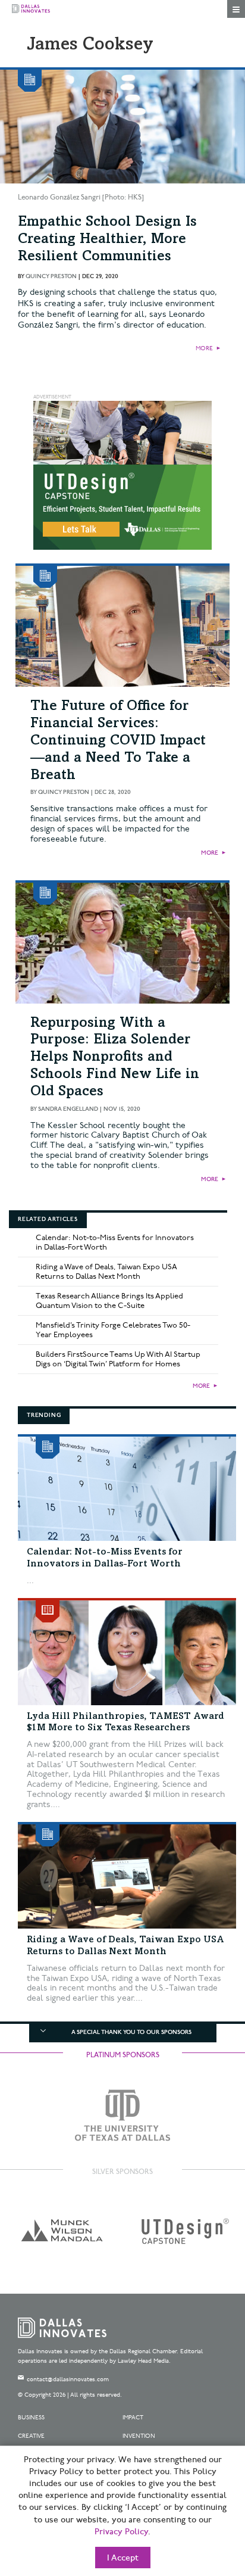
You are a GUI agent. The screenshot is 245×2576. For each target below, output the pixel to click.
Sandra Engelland (68, 1109)
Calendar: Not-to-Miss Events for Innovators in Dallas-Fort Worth (115, 1242)
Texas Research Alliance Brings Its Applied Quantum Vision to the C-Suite (109, 1301)
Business (31, 2418)
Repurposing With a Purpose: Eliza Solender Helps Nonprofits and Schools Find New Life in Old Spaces (115, 1058)
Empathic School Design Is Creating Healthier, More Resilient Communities (107, 240)
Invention (139, 2436)
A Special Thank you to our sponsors (131, 2032)
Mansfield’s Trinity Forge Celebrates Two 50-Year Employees (113, 1330)
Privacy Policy (121, 2532)
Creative (31, 2436)
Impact (133, 2418)
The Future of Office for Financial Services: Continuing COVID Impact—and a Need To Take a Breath (118, 741)
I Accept (123, 2558)
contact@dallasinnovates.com (68, 2379)
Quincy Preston (51, 276)
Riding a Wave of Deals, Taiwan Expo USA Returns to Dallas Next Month (106, 1272)
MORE (204, 348)
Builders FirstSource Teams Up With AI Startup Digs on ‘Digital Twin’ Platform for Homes (118, 1359)
